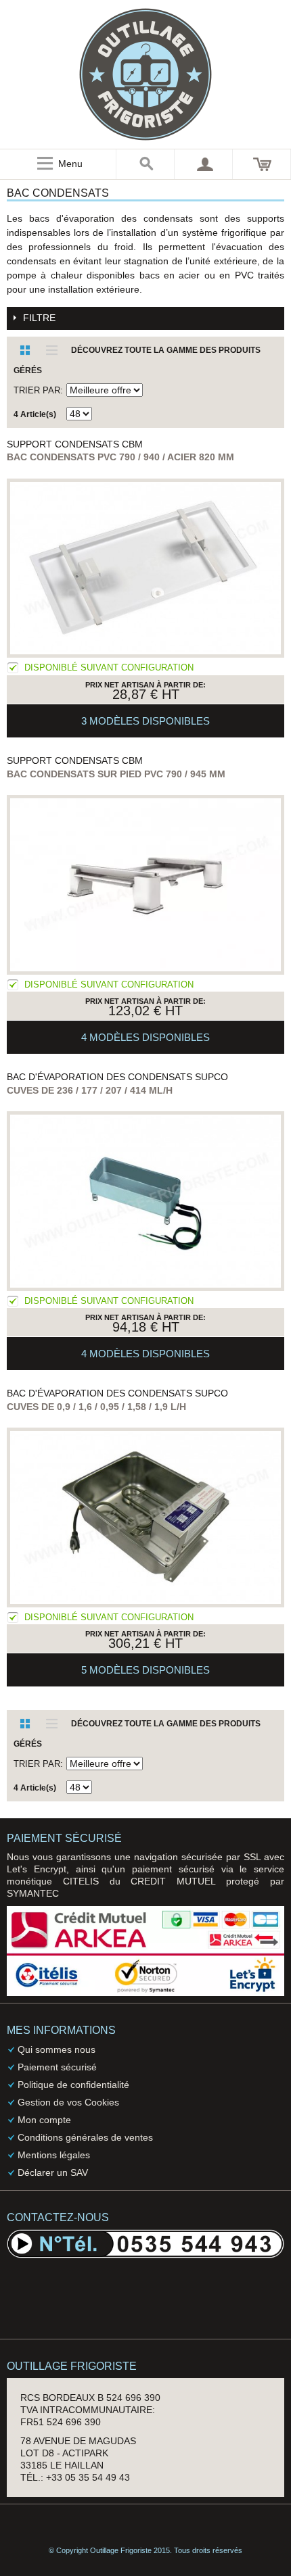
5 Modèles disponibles (145, 1670)
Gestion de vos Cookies (68, 2102)
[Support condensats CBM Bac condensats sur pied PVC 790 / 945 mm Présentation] (145, 885)
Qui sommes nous (57, 2049)
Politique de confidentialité (73, 2085)
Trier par (37, 390)
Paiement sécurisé (57, 2067)
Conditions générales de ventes (85, 2137)
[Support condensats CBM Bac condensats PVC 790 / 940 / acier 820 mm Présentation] (145, 568)
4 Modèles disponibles (145, 1037)
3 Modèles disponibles (145, 721)
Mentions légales (54, 2155)
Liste (47, 350)
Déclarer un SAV (53, 2172)
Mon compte (44, 2120)
